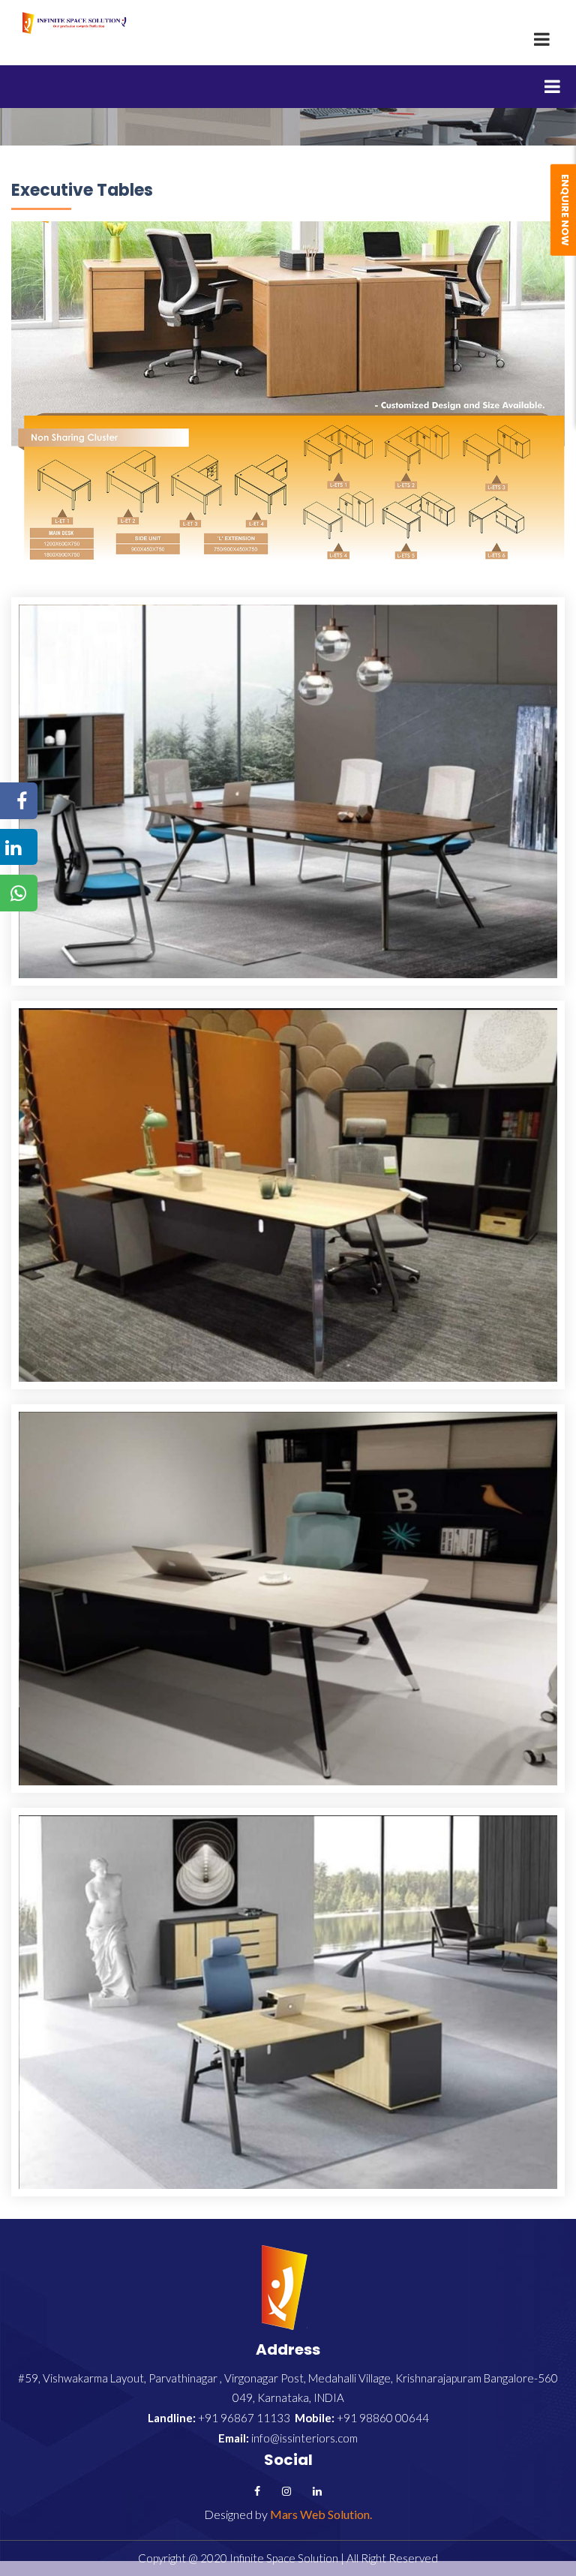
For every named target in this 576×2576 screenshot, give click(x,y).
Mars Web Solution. (321, 2514)
